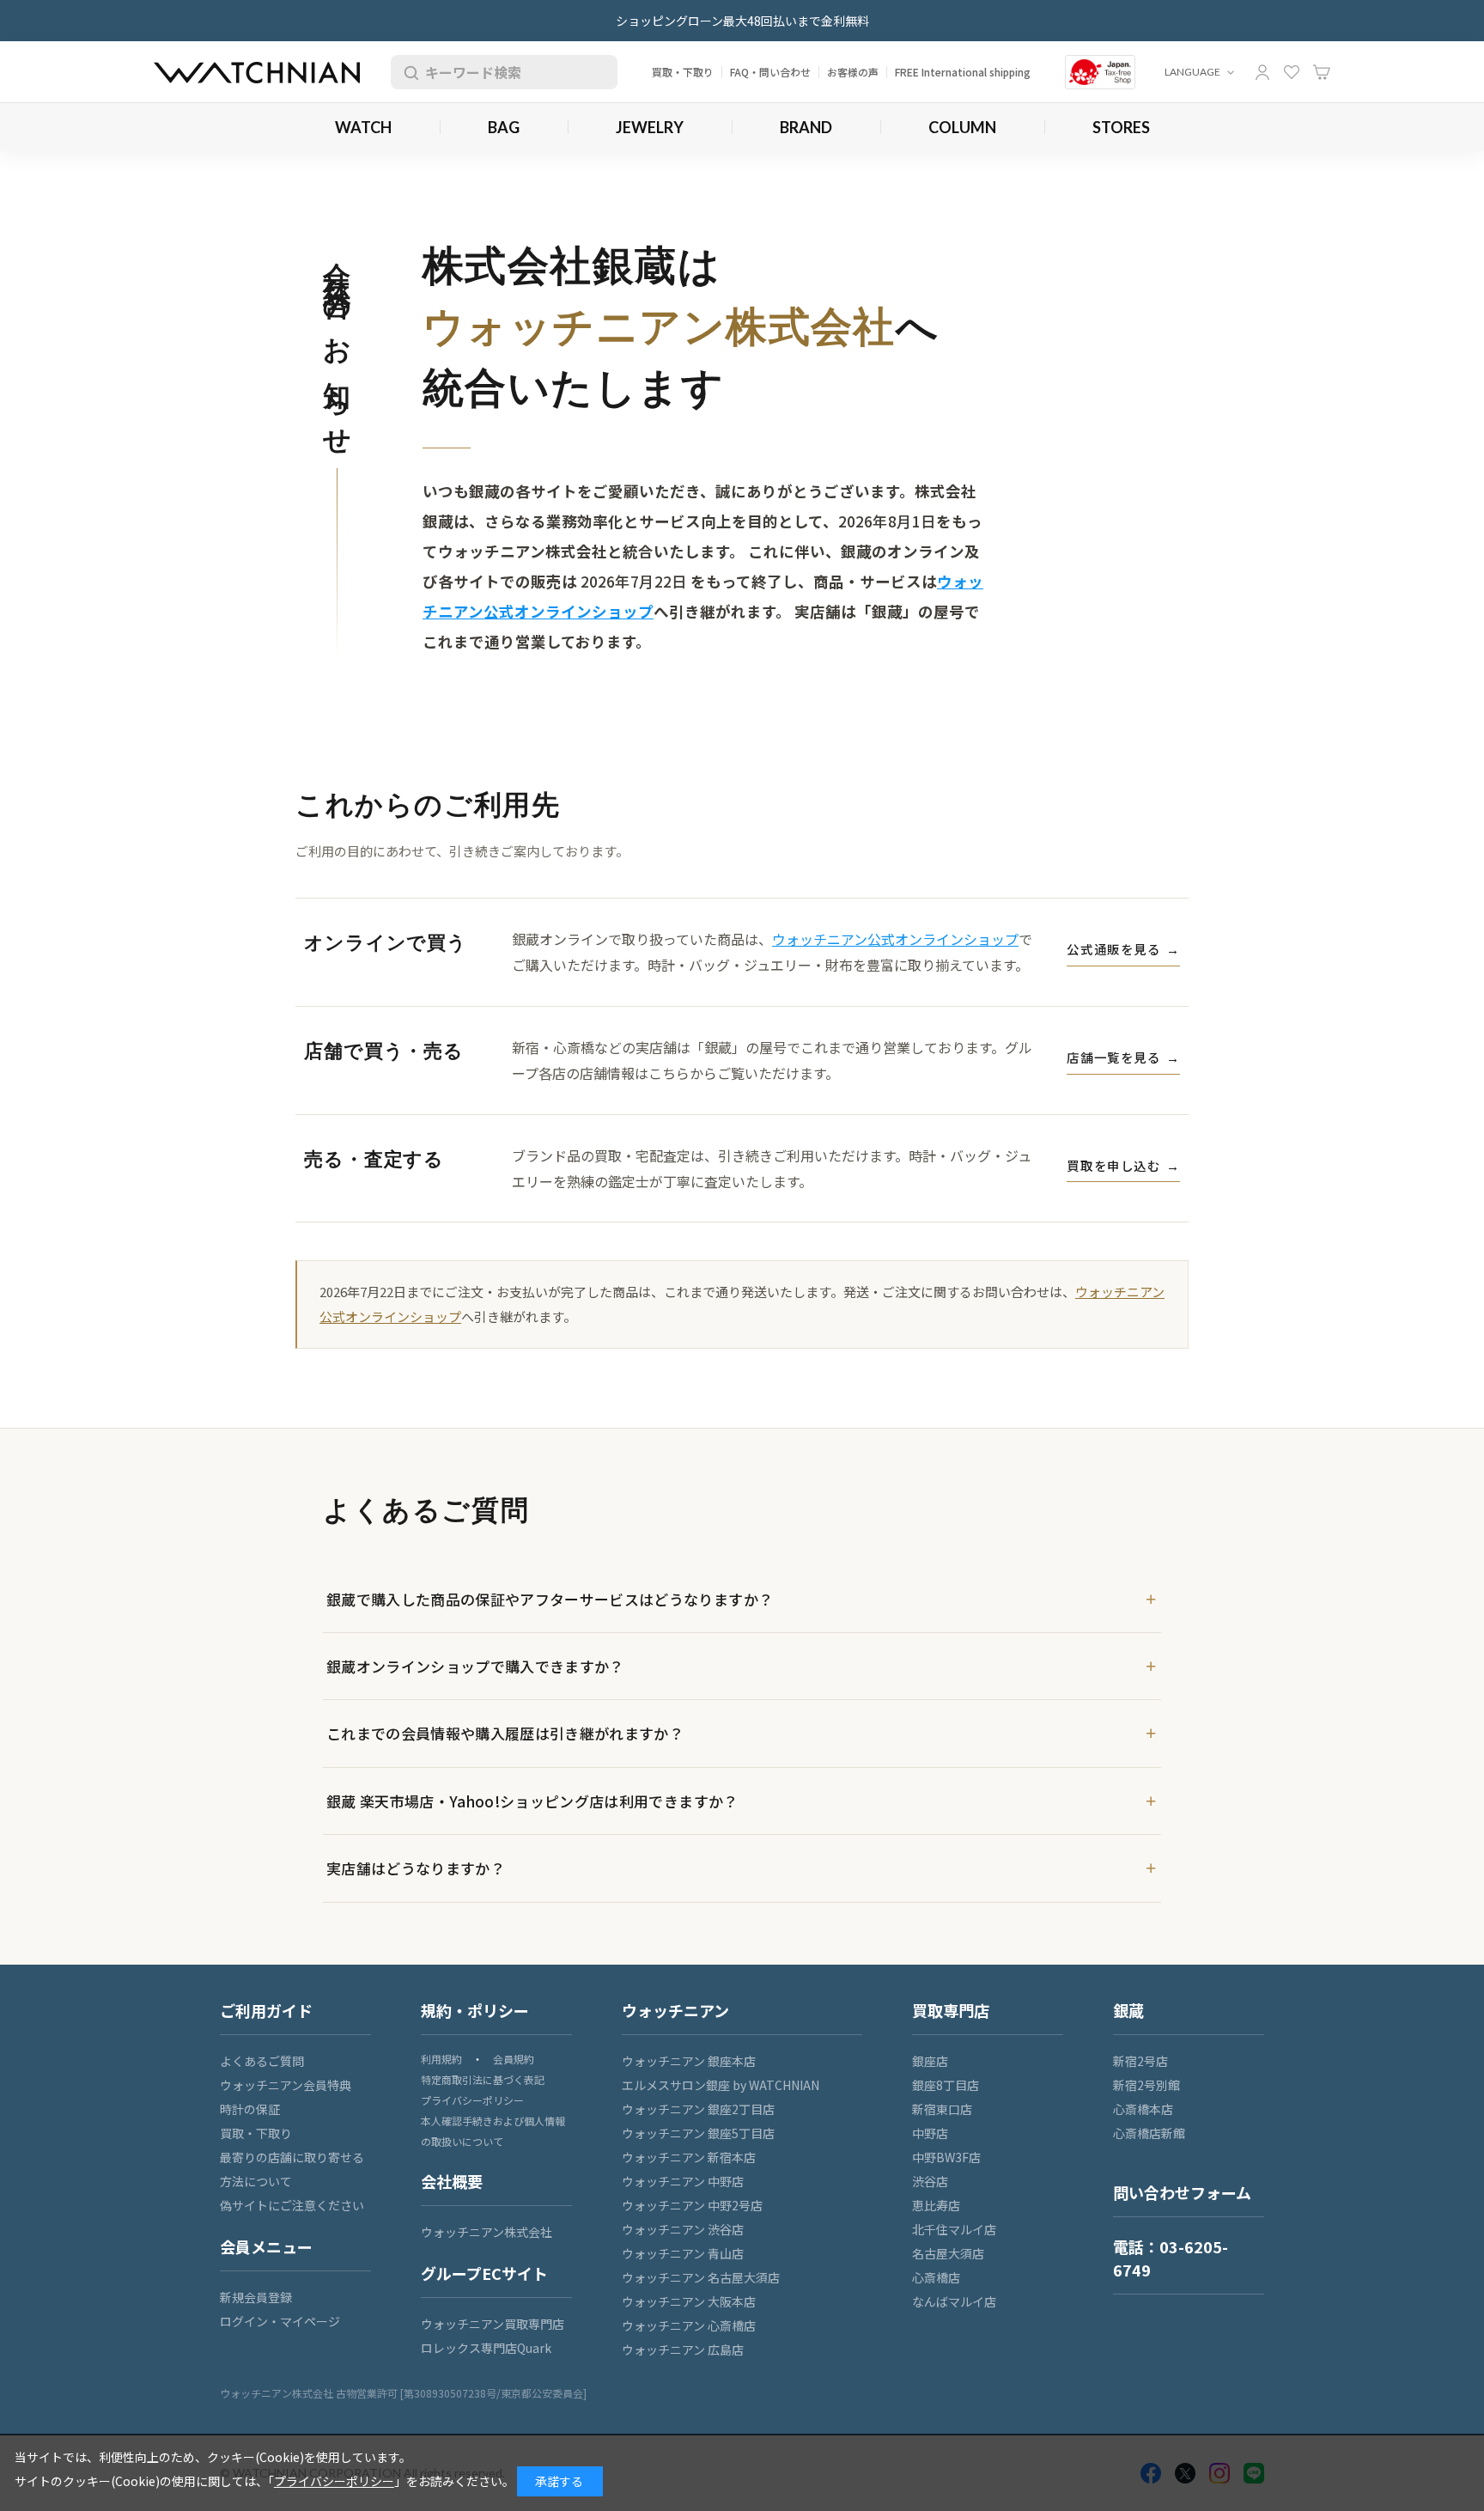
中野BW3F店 (946, 2157)
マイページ (1262, 72)
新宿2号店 (1140, 2061)
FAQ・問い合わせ (770, 72)
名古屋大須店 (948, 2253)
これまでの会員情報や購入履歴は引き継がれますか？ (505, 1733)
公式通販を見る (1123, 949)
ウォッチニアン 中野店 (683, 2181)
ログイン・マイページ (280, 2321)
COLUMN (962, 127)
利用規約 (441, 2059)
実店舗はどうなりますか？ (416, 1868)
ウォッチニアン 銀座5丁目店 (698, 2133)
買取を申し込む (1123, 1165)
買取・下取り (683, 72)
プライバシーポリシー (472, 2100)
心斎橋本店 (1143, 2109)
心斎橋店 (936, 2277)
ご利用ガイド (266, 2010)
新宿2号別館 (1146, 2085)
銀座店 (930, 2061)
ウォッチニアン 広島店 (683, 2349)
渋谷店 (930, 2181)
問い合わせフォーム (1182, 2192)
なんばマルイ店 (954, 2301)
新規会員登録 (256, 2297)
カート (1322, 72)
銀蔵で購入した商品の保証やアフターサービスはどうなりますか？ (550, 1599)
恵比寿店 (936, 2205)
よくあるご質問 (262, 2061)
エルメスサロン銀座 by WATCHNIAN (721, 2085)
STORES (1121, 127)
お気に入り (1292, 72)
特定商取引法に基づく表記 (483, 2079)
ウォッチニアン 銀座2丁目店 (698, 2109)
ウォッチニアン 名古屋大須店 (701, 2277)
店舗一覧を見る (1123, 1057)
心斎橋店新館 (1149, 2133)
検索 (408, 72)
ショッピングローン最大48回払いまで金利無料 (742, 21)
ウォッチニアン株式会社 (487, 2232)
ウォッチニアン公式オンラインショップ (895, 939)
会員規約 (514, 2059)
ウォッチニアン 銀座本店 (689, 2061)
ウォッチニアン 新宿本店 (689, 2157)
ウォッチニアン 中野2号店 (692, 2205)
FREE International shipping (963, 72)
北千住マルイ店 (954, 2229)
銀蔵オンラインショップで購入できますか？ (475, 1666)
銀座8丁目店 (946, 2085)
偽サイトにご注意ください (292, 2205)
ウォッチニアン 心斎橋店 (689, 2325)
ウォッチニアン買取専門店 (493, 2324)
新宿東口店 (942, 2109)
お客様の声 (853, 72)
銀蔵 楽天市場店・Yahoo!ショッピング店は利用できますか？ (532, 1801)
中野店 (930, 2133)
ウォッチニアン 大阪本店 (689, 2301)
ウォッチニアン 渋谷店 (683, 2229)
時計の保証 (250, 2109)
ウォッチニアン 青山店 (683, 2253)
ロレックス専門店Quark (486, 2348)
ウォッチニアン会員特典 (286, 2085)
